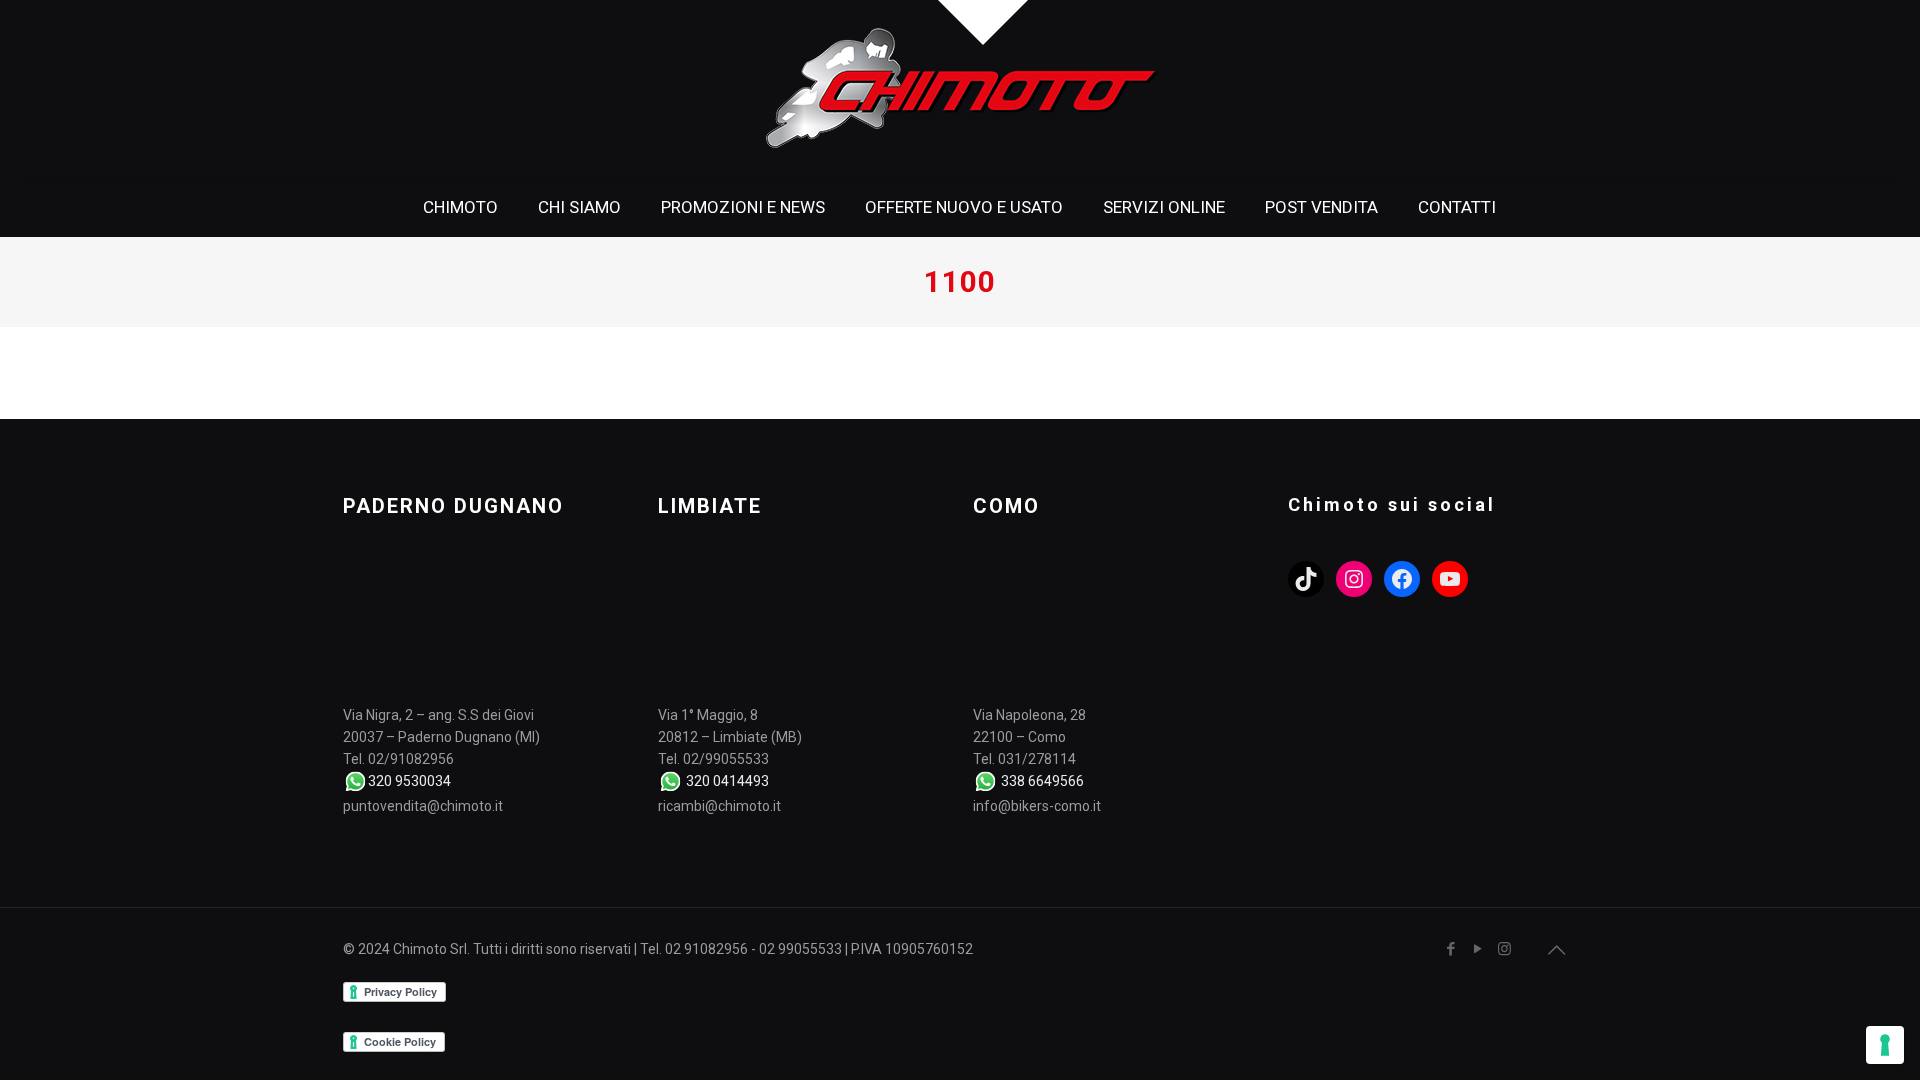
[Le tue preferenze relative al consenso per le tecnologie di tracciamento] (1885, 1045)
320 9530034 (409, 781)
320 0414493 (727, 781)
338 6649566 (1042, 781)
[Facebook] (1450, 949)
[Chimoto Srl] (960, 88)
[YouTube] (1477, 949)
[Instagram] (1504, 949)
